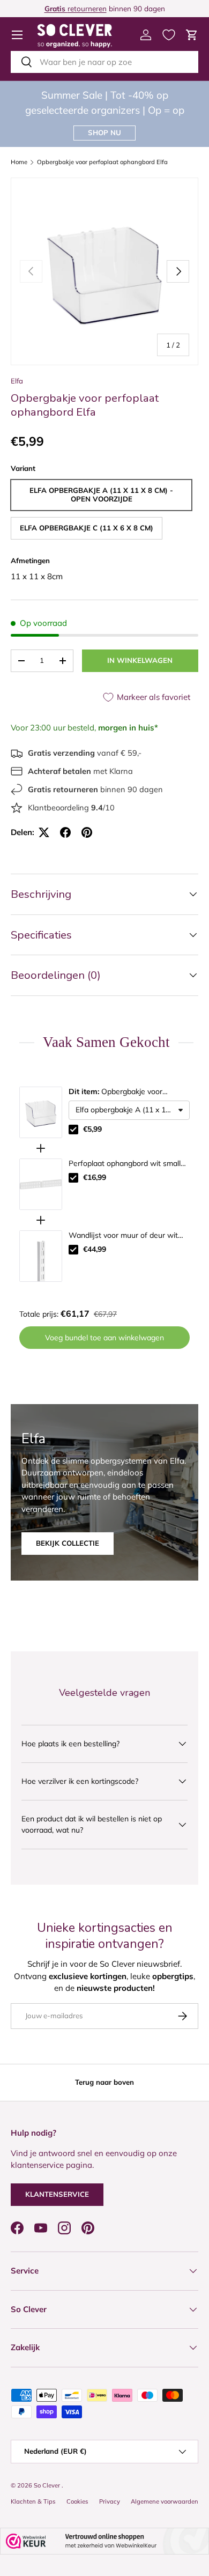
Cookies (77, 2501)
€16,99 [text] (95, 1177)
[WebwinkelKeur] (104, 2541)
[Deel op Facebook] (65, 832)
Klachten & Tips (33, 2501)
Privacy (110, 2501)
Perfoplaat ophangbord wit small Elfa (125, 1164)
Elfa (17, 381)
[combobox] (104, 62)
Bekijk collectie (68, 1543)
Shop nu (104, 132)
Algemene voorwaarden (165, 2501)
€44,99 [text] (95, 1249)
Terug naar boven (104, 2082)
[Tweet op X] (44, 832)
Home (19, 162)
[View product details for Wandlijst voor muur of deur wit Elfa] (41, 1256)
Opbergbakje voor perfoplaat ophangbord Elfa (102, 162)
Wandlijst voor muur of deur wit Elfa (123, 1236)
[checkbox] (73, 1130)
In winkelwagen (140, 660)
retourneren (76, 8)
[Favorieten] (169, 35)
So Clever (48, 2485)
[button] (192, 35)
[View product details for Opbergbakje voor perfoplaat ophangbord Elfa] (41, 1112)
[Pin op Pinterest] (87, 832)
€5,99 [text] (92, 1129)
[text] (104, 1042)
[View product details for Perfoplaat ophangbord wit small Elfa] (41, 1184)
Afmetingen (30, 560)
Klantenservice (57, 2194)
